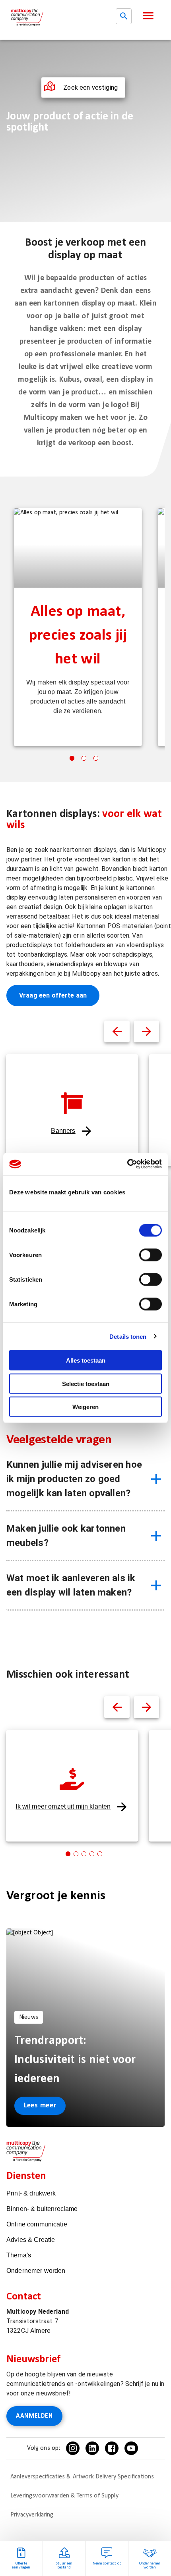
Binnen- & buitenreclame (42, 2209)
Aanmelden (34, 2416)
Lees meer (40, 2106)
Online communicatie (37, 2224)
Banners (63, 1131)
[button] (148, 16)
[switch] (151, 1255)
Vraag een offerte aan (53, 995)
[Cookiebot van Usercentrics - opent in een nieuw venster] (127, 1164)
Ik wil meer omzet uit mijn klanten (63, 1806)
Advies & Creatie (31, 2240)
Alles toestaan (86, 1360)
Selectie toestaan (86, 1383)
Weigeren (85, 1407)
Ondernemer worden (36, 2271)
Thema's (19, 2255)
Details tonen (128, 1336)
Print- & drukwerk (31, 2193)
